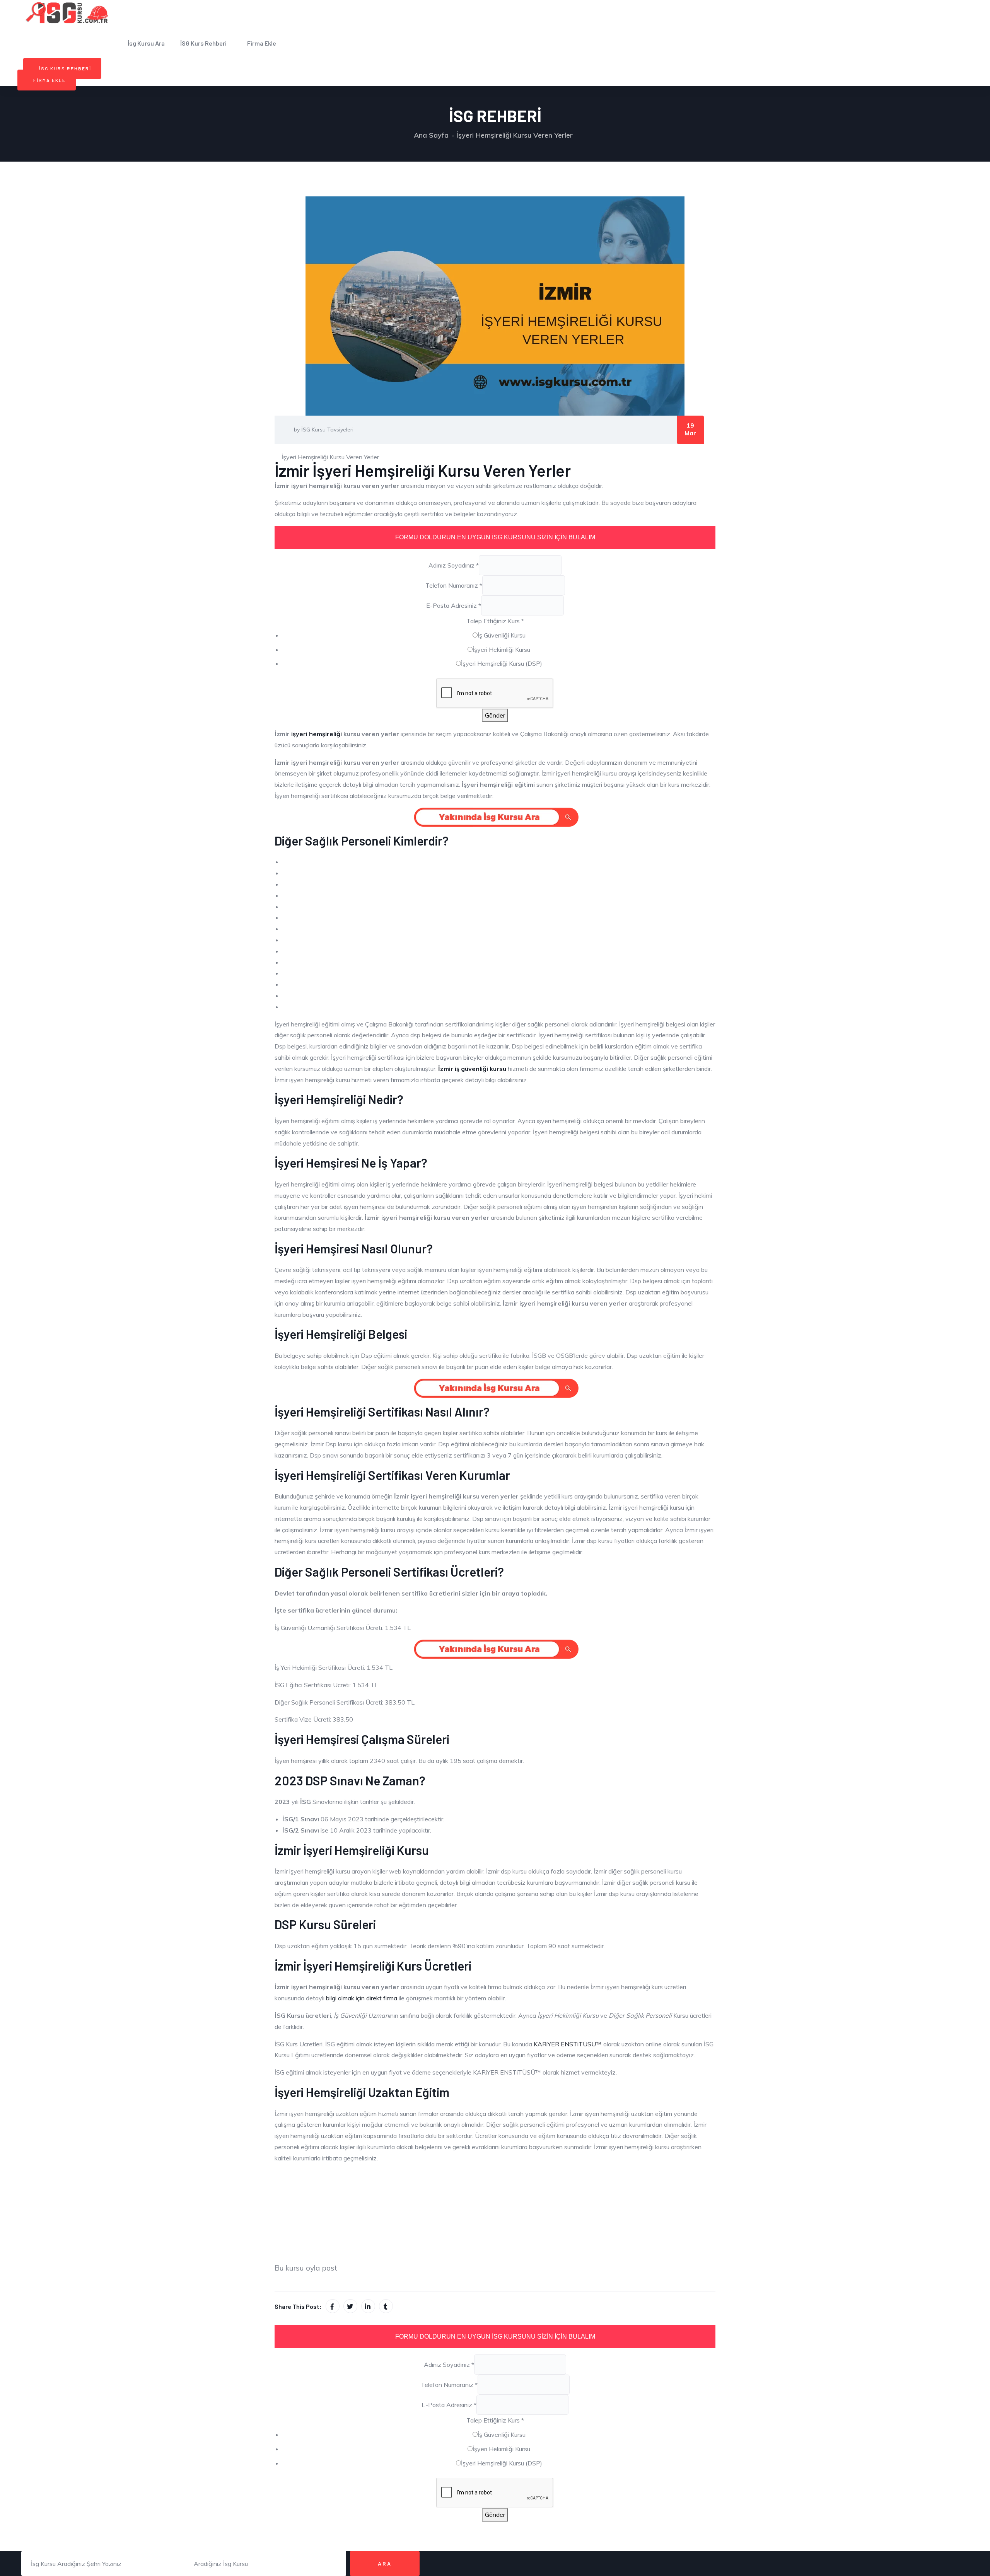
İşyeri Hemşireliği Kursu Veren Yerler (515, 135)
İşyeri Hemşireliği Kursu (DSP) (502, 663)
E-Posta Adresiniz (454, 605)
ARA (385, 2563)
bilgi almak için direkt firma (362, 1998)
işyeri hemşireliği (317, 734)
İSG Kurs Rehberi (203, 43)
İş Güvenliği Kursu (502, 635)
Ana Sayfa (431, 135)
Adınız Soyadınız (454, 565)
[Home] (68, 12)
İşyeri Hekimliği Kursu (501, 650)
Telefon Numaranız (454, 585)
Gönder (495, 715)
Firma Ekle (262, 43)
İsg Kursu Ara (146, 43)
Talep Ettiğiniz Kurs (495, 621)
